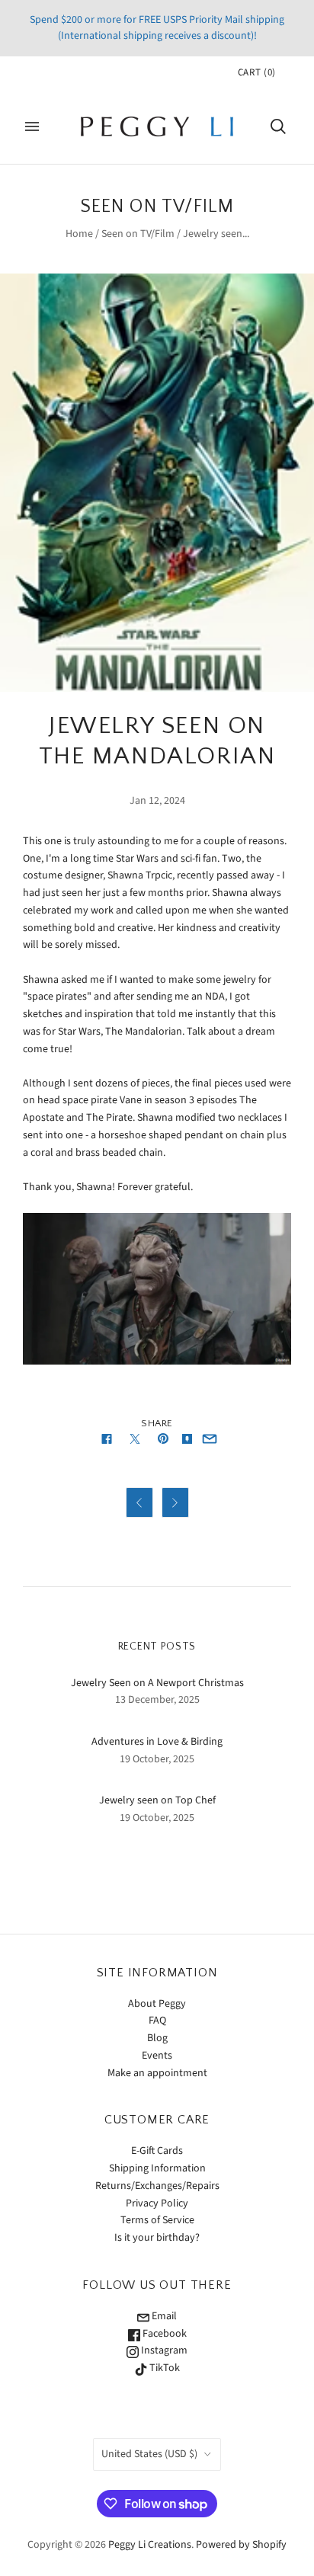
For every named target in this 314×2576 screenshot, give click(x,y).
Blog (157, 2038)
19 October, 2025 (157, 1759)
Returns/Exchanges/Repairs (157, 2186)
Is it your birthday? (157, 2238)
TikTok (163, 2368)
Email (163, 2316)
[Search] (278, 126)
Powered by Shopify (241, 2545)
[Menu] (32, 126)
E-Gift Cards (157, 2151)
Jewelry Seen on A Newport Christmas (157, 1683)
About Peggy (157, 2004)
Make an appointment (157, 2073)
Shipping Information (157, 2168)
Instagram (163, 2350)
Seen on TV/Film (138, 234)
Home (79, 234)
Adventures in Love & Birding (157, 1742)
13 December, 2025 (157, 1700)
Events (157, 2056)
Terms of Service (157, 2220)
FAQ (157, 2021)
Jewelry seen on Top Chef (157, 1800)
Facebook (163, 2334)
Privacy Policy (157, 2203)
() (257, 72)
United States (149, 2454)
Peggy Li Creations (150, 2545)
